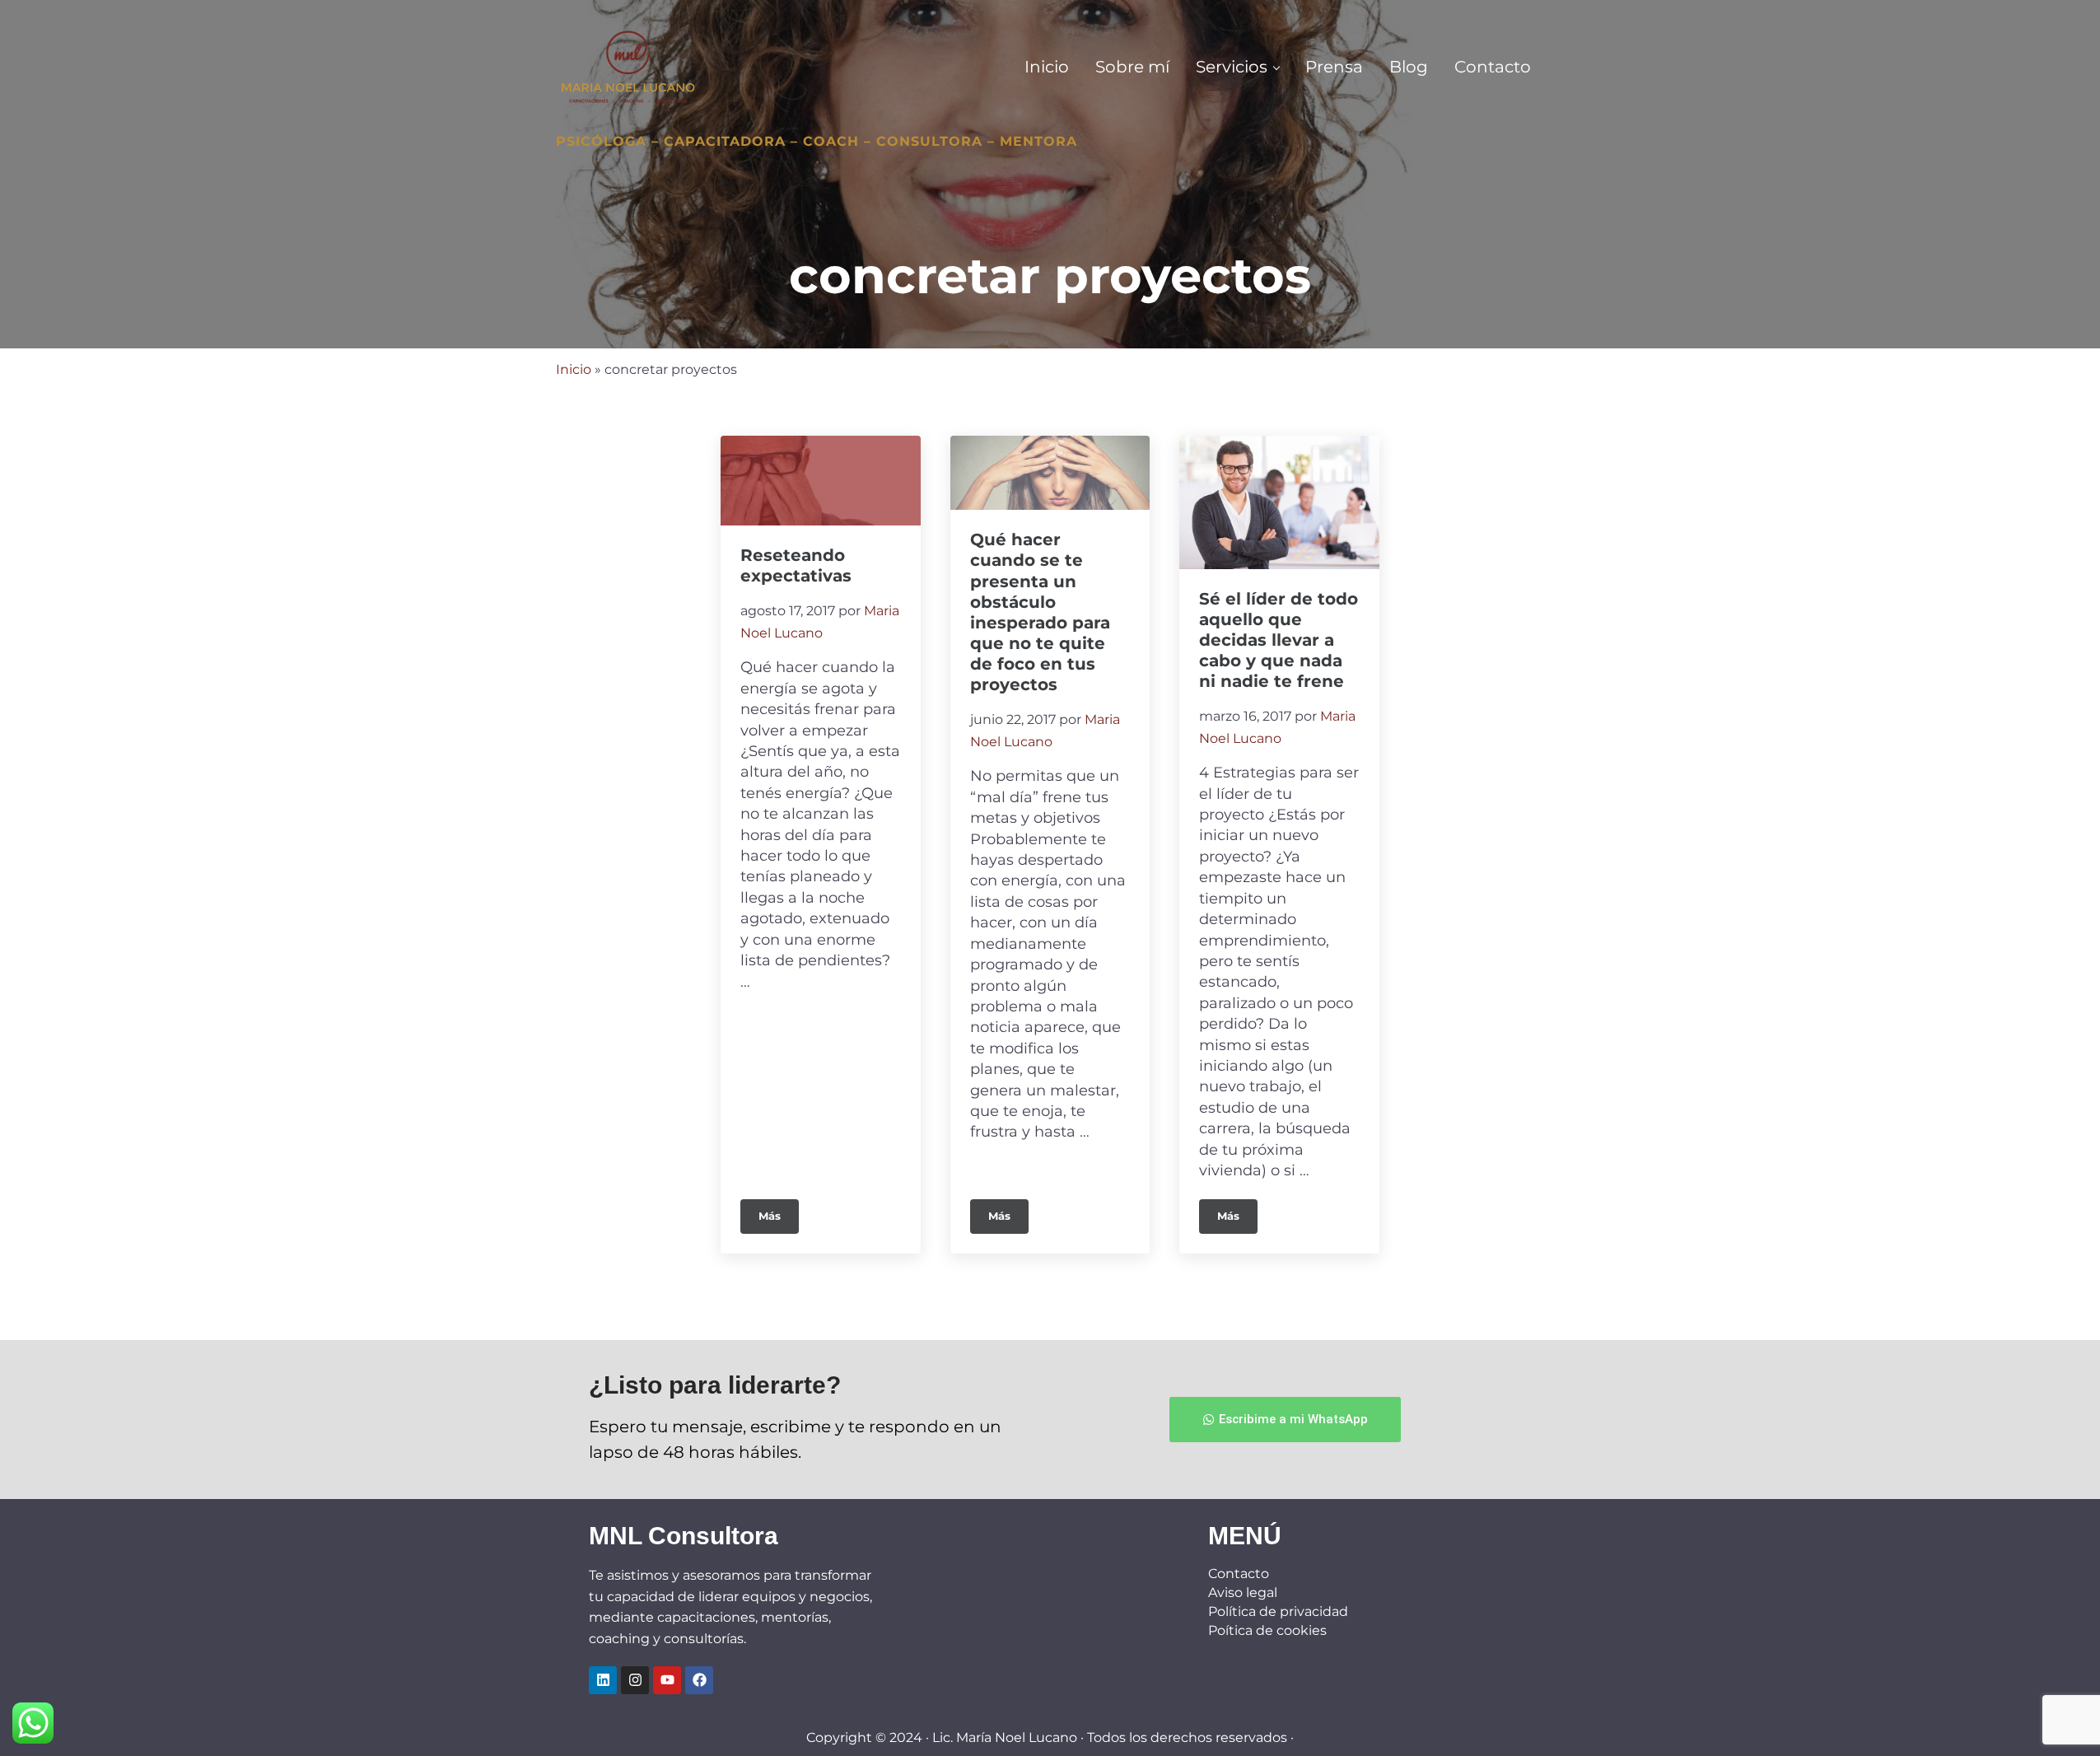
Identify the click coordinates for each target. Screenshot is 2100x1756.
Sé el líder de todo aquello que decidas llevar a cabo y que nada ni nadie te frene (1279, 640)
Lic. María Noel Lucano (1005, 1737)
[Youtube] (667, 1680)
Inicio (574, 369)
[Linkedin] (603, 1680)
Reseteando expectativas (796, 565)
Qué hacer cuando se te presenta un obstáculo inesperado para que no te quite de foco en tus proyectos (1040, 612)
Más (779, 1211)
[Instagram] (635, 1680)
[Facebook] (699, 1680)
